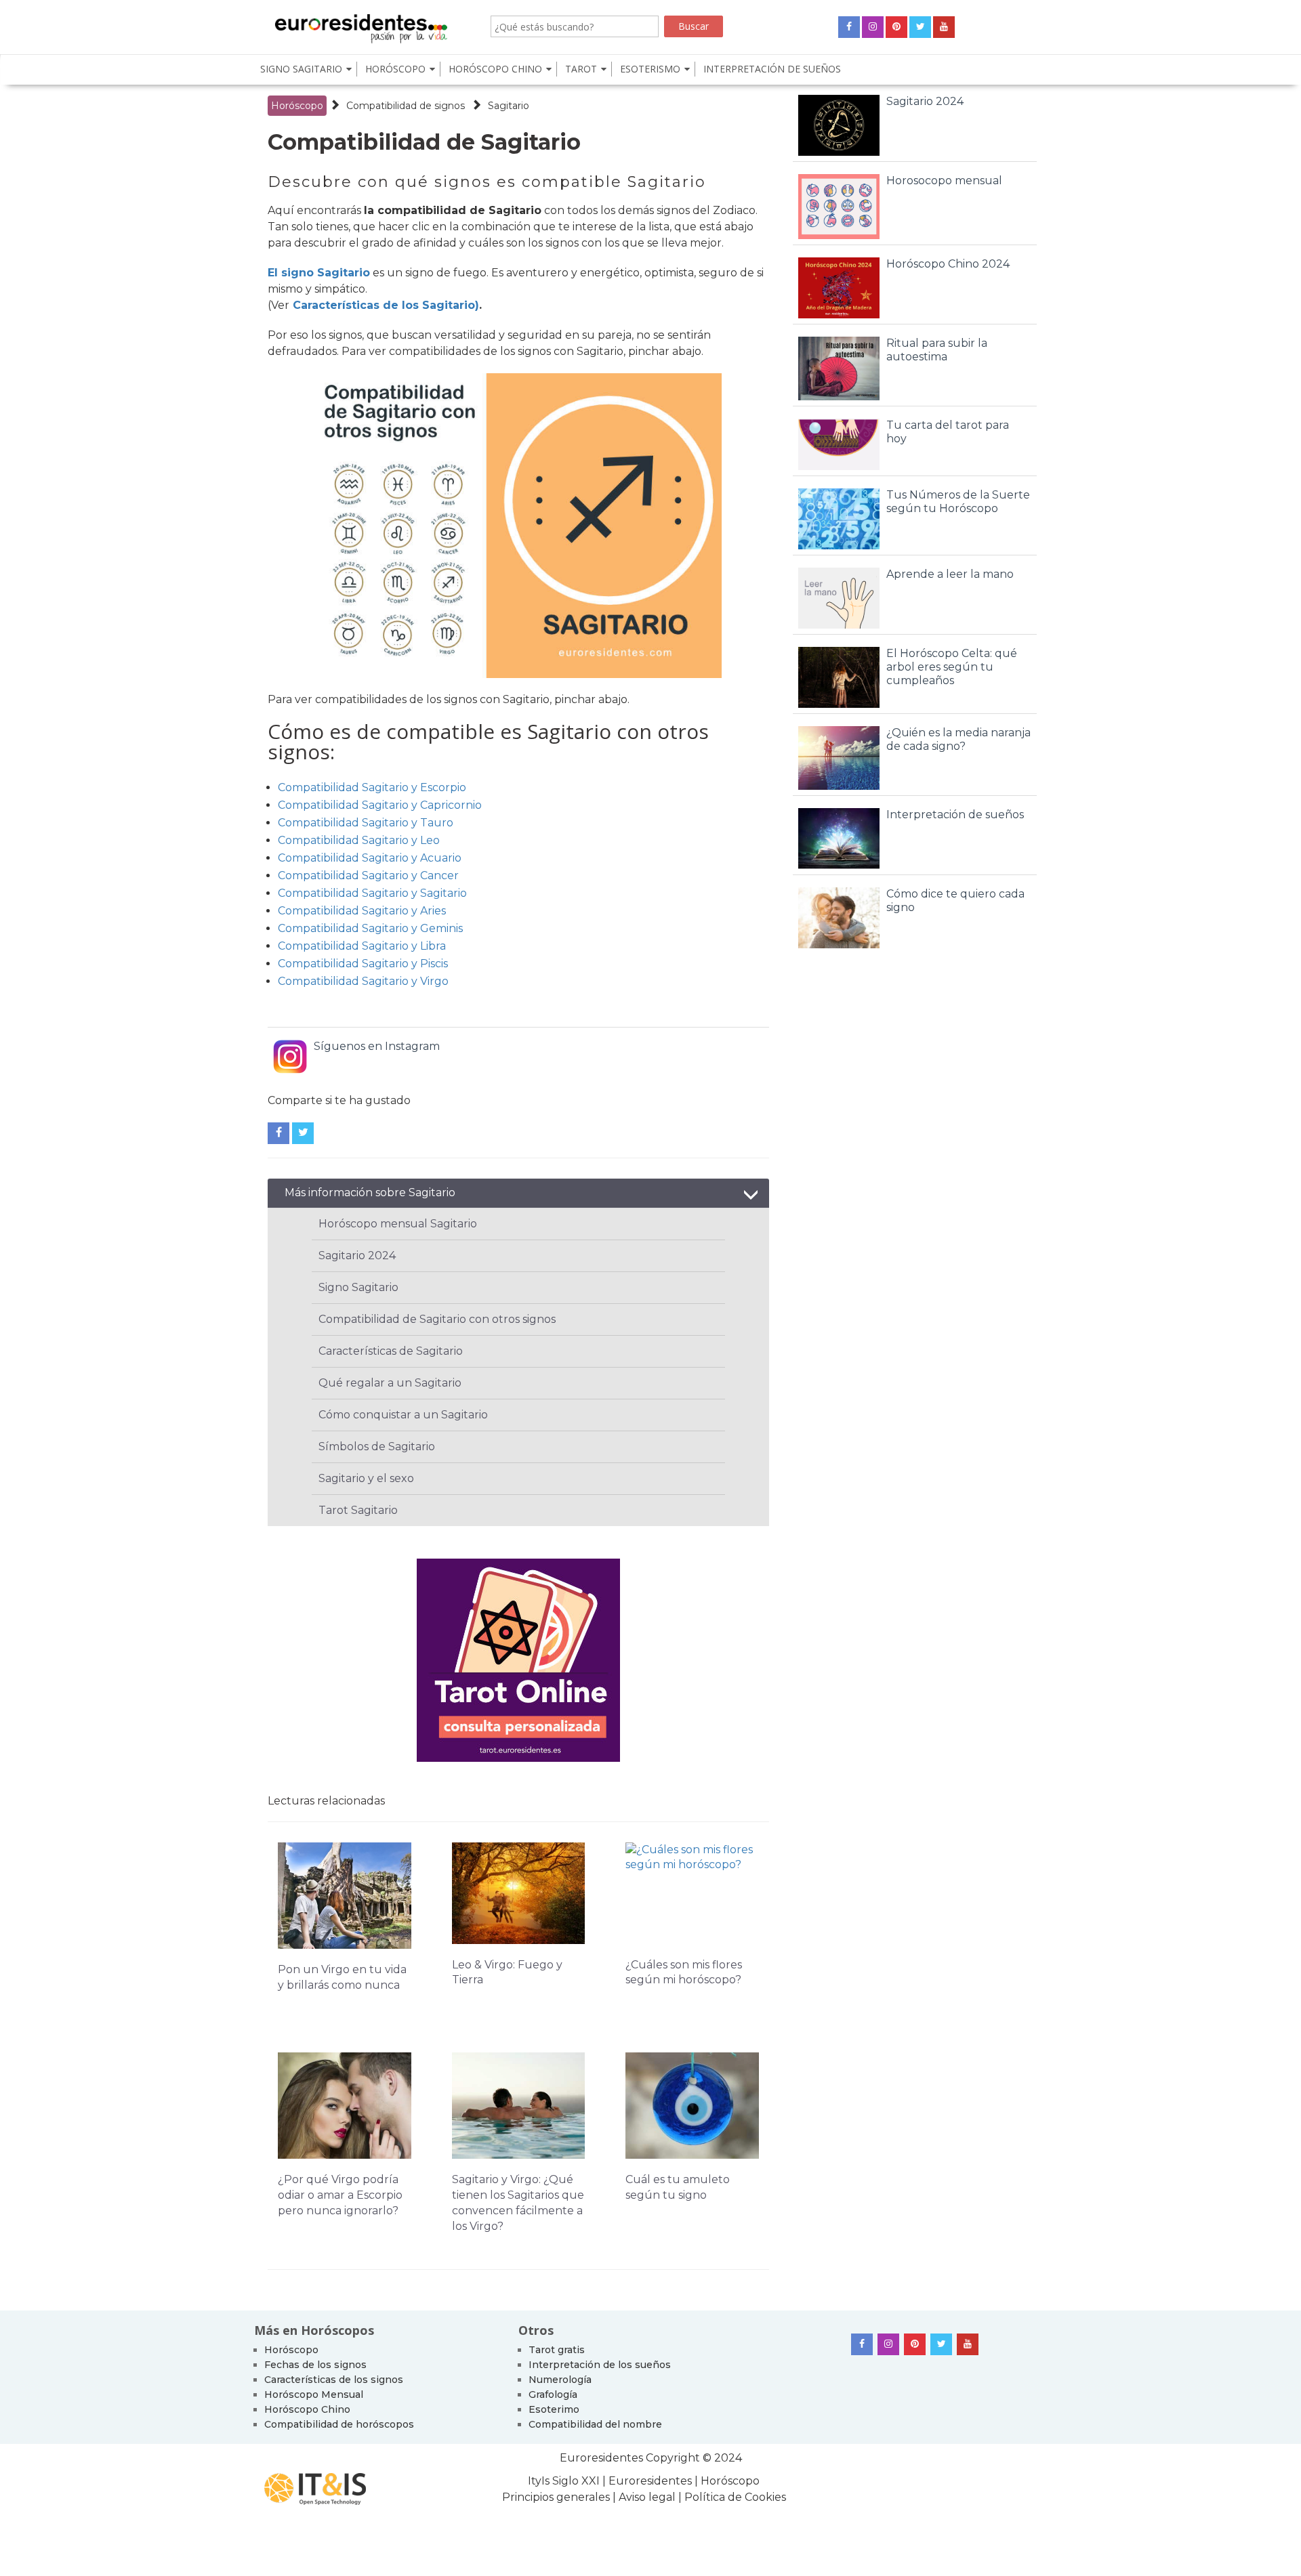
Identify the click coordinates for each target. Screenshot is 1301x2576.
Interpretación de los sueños (600, 2365)
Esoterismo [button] (650, 69)
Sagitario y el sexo (366, 1478)
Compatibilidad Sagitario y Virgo (363, 981)
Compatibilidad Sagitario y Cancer (368, 875)
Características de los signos (334, 2380)
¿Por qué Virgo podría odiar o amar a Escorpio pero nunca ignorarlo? (340, 2195)
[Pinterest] (896, 27)
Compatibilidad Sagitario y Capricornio (380, 805)
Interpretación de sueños (772, 69)
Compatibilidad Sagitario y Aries (362, 911)
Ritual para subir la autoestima (937, 350)
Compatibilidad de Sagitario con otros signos (437, 1319)
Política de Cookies (735, 2497)
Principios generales (557, 2497)
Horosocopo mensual (944, 181)
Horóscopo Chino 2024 (948, 264)
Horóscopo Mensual (314, 2394)
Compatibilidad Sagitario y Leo (359, 840)
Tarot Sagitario (358, 1510)
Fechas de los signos (315, 2365)
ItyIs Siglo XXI (564, 2481)
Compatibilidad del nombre (595, 2424)
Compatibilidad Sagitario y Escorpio (372, 787)
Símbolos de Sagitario (377, 1447)
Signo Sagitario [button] (301, 69)
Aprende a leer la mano (950, 574)
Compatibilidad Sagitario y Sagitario (372, 893)
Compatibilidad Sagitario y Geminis (370, 928)
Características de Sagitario (391, 1351)
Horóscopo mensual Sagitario (398, 1224)
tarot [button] (581, 69)
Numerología (560, 2380)
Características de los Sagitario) (386, 305)
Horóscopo (297, 106)
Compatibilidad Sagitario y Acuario (370, 858)
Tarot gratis (557, 2350)
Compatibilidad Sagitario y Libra (362, 946)
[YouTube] (944, 27)
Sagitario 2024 (357, 1255)
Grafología (553, 2394)
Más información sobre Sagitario (370, 1192)
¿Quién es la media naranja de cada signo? (958, 739)
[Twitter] (920, 27)
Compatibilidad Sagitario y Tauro (366, 823)
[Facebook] (849, 27)
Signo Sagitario (358, 1287)
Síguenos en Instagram (377, 1046)
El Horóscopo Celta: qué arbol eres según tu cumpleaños (952, 667)
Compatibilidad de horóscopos (339, 2424)
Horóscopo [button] (395, 69)
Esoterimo (554, 2409)
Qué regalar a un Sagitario (390, 1383)
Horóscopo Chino (307, 2409)
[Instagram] (873, 27)
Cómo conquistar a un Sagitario (403, 1415)
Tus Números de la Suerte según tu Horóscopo (958, 502)
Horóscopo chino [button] (495, 69)
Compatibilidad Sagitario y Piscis (363, 964)
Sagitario (509, 106)
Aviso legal (647, 2497)
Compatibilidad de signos (406, 106)
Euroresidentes (601, 2458)
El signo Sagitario (319, 273)
